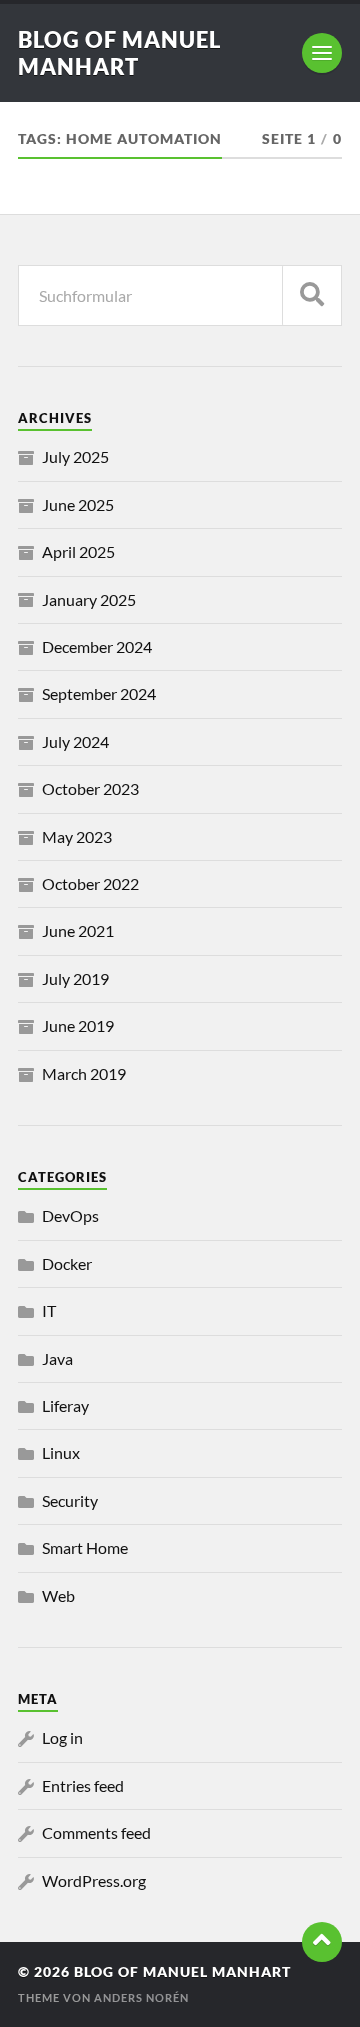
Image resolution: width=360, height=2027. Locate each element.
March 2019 (84, 1073)
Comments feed (96, 1832)
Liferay (65, 1405)
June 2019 (78, 1025)
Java (57, 1358)
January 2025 (89, 599)
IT (49, 1310)
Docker (67, 1263)
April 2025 (78, 551)
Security (70, 1500)
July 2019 (75, 978)
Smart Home (85, 1547)
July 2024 (75, 741)
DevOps (70, 1215)
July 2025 (75, 456)
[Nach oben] (322, 1942)
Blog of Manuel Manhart (119, 53)
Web (58, 1595)
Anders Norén (141, 1997)
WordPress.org (94, 1880)
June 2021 (78, 930)
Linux (61, 1452)
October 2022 (90, 883)
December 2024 (97, 646)
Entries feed (83, 1785)
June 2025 (78, 504)
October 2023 (90, 788)
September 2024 (99, 693)
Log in (62, 1737)
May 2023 (77, 836)
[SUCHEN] (312, 295)
